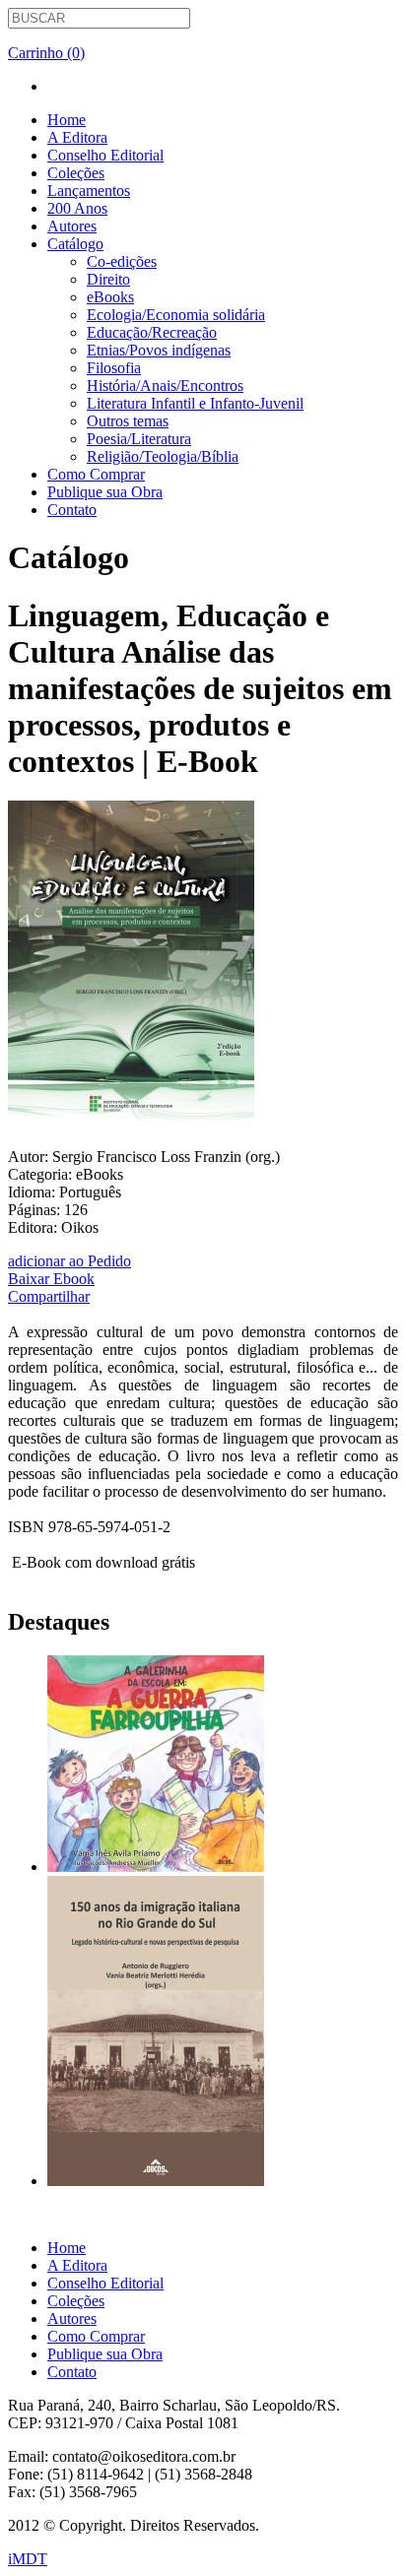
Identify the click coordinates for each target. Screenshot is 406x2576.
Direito (108, 279)
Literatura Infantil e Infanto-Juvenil (195, 403)
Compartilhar (49, 1296)
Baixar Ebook (51, 1279)
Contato (72, 510)
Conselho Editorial (105, 155)
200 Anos (77, 208)
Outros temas (128, 421)
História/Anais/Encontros (165, 386)
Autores (72, 226)
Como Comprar (96, 474)
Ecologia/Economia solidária (176, 315)
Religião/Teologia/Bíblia (163, 456)
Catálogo (75, 244)
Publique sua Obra (105, 492)
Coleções (76, 173)
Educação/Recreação (152, 332)
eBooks (110, 297)
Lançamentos (89, 191)
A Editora (77, 137)
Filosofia (114, 368)
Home (67, 120)
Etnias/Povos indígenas (159, 350)
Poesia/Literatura (139, 439)
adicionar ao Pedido (69, 1261)
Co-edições (122, 261)
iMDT (28, 2559)
